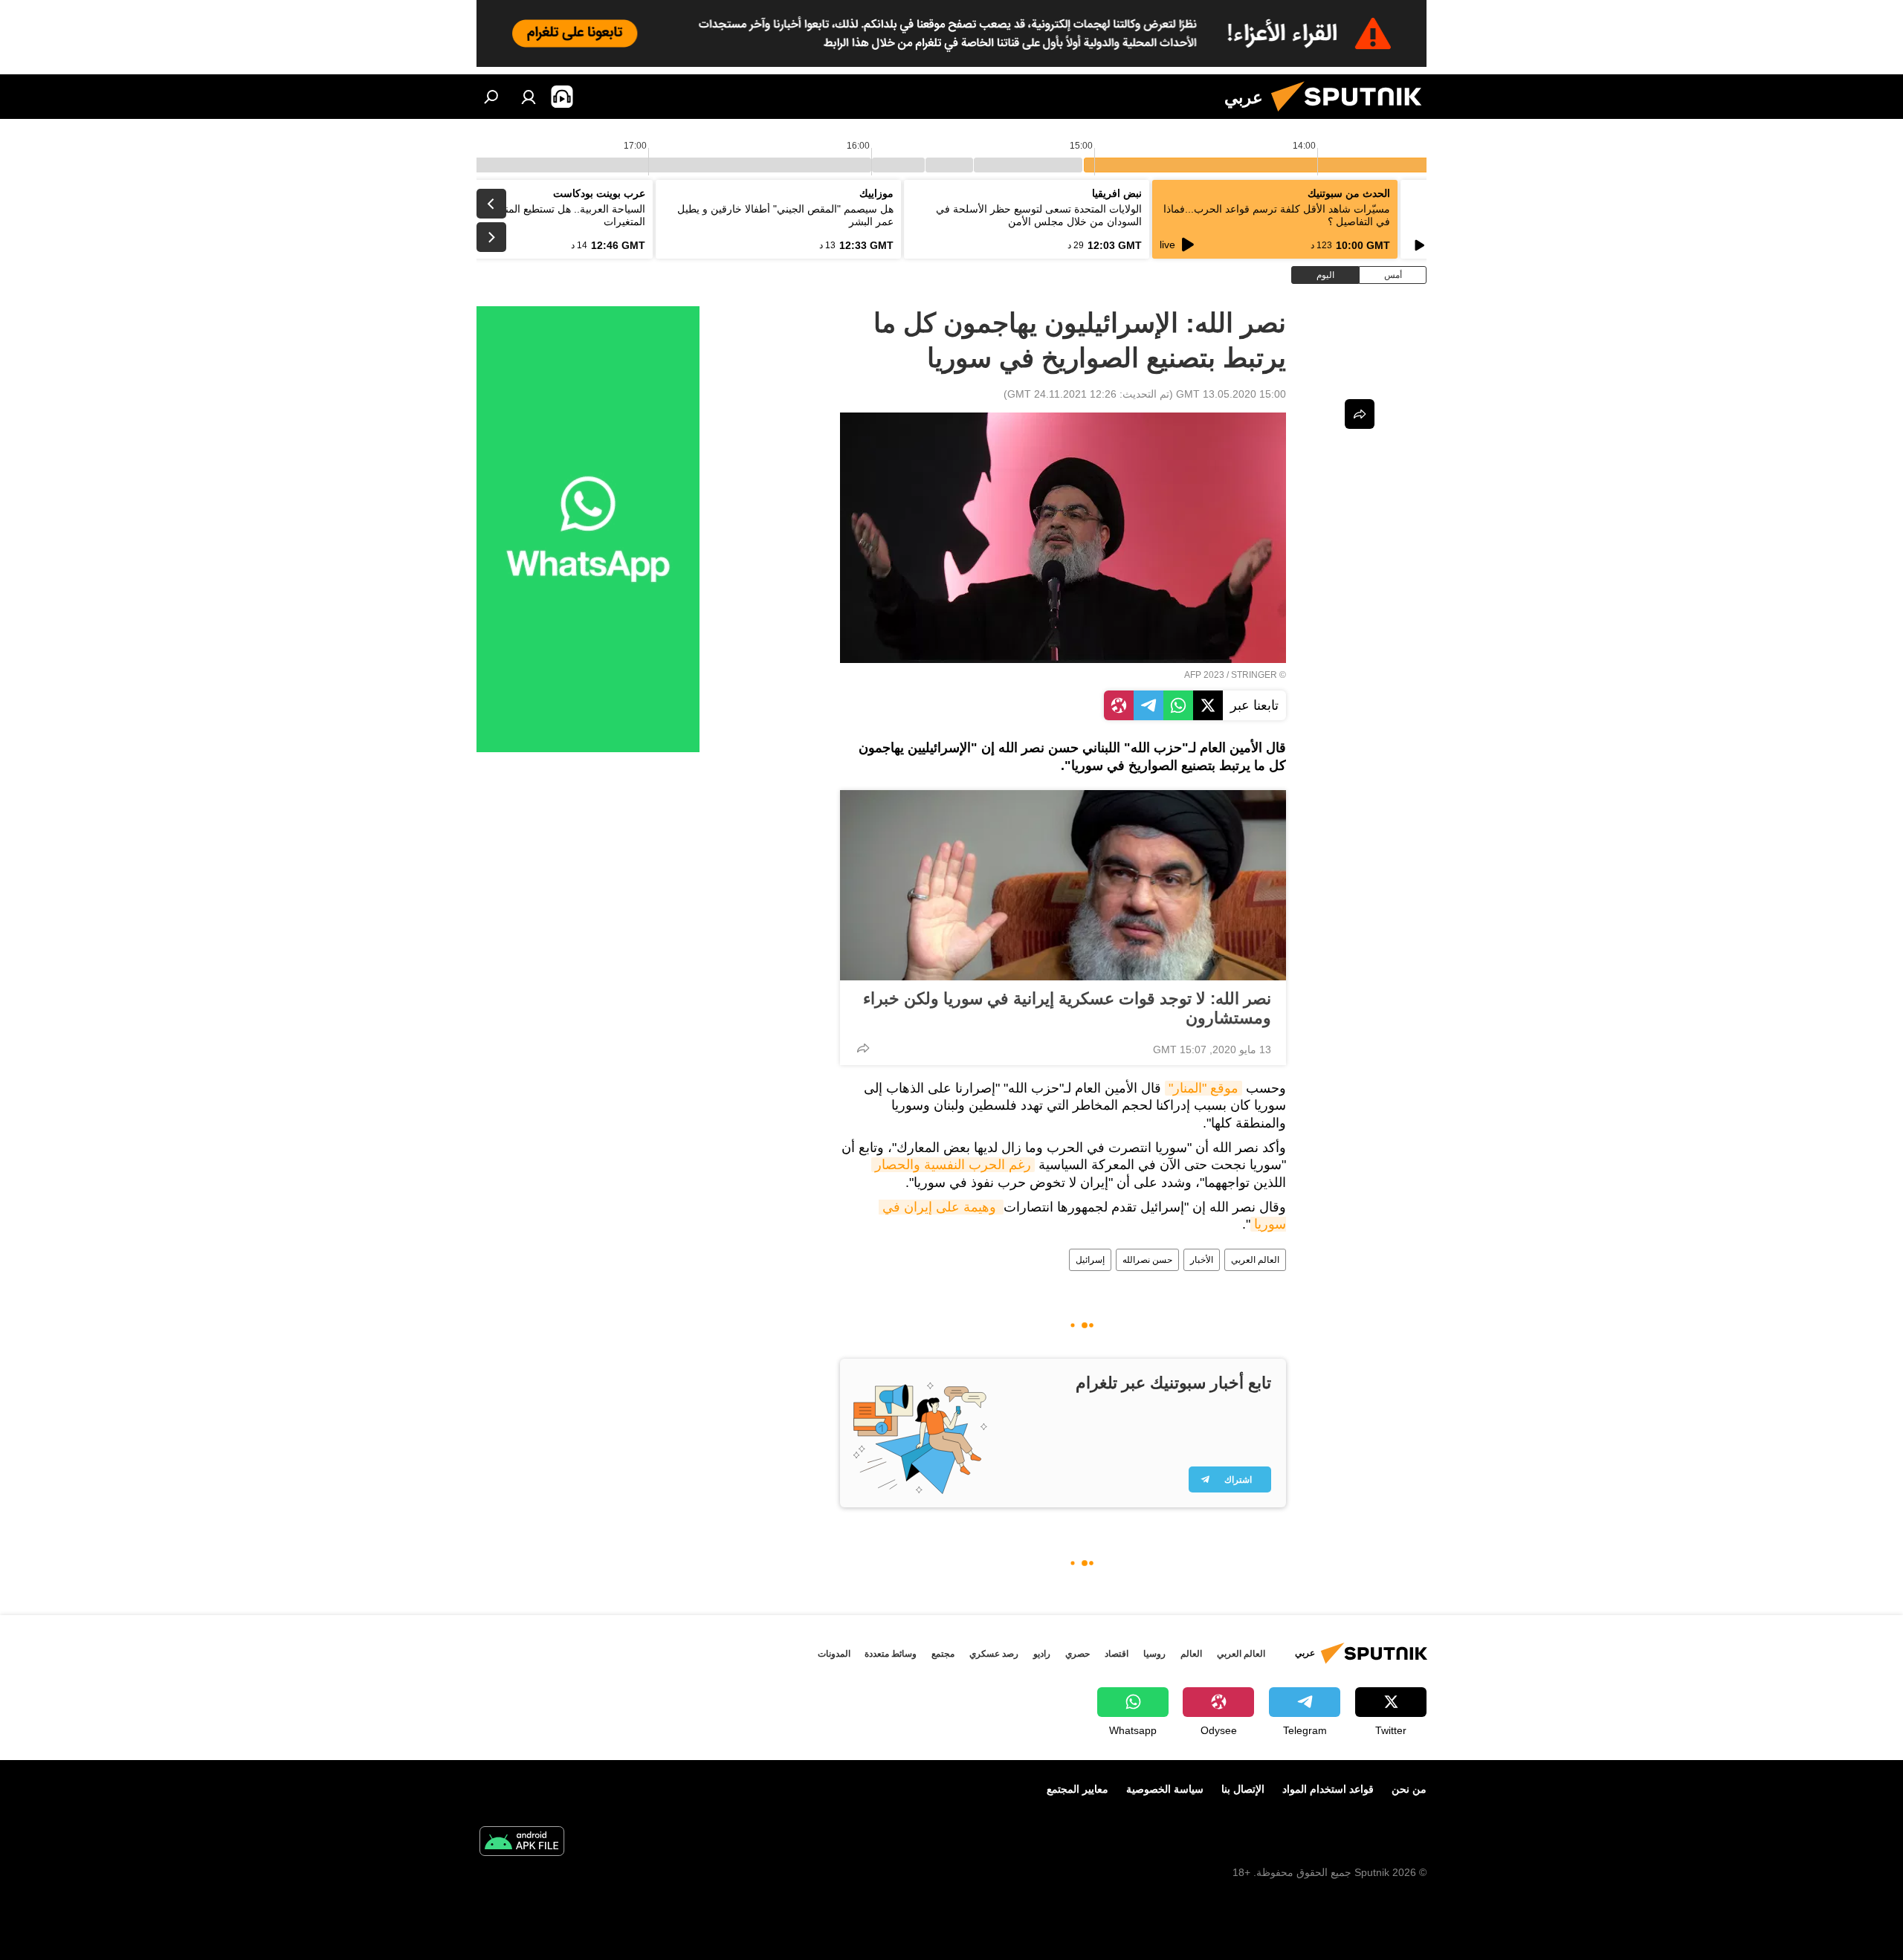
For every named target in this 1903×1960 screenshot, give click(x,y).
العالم (1191, 1654)
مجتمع (943, 1654)
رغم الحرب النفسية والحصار (953, 1165)
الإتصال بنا (1243, 1789)
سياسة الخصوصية (1165, 1789)
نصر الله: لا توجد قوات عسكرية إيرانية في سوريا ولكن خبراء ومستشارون (1067, 1008)
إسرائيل (1090, 1260)
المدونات (834, 1654)
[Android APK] (522, 1843)
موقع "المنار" (1203, 1088)
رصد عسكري (994, 1654)
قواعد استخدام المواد (1328, 1789)
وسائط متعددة (891, 1654)
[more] (863, 1048)
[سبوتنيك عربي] (1352, 115)
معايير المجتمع (1077, 1789)
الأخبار (1202, 1260)
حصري (1077, 1654)
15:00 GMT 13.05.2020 (1231, 394)
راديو (1042, 1654)
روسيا (1154, 1654)
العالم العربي (1255, 1260)
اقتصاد (1117, 1654)
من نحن (1409, 1789)
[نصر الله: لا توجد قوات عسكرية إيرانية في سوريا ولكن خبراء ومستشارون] (1063, 885)
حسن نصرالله (1147, 1260)
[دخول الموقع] (529, 97)
